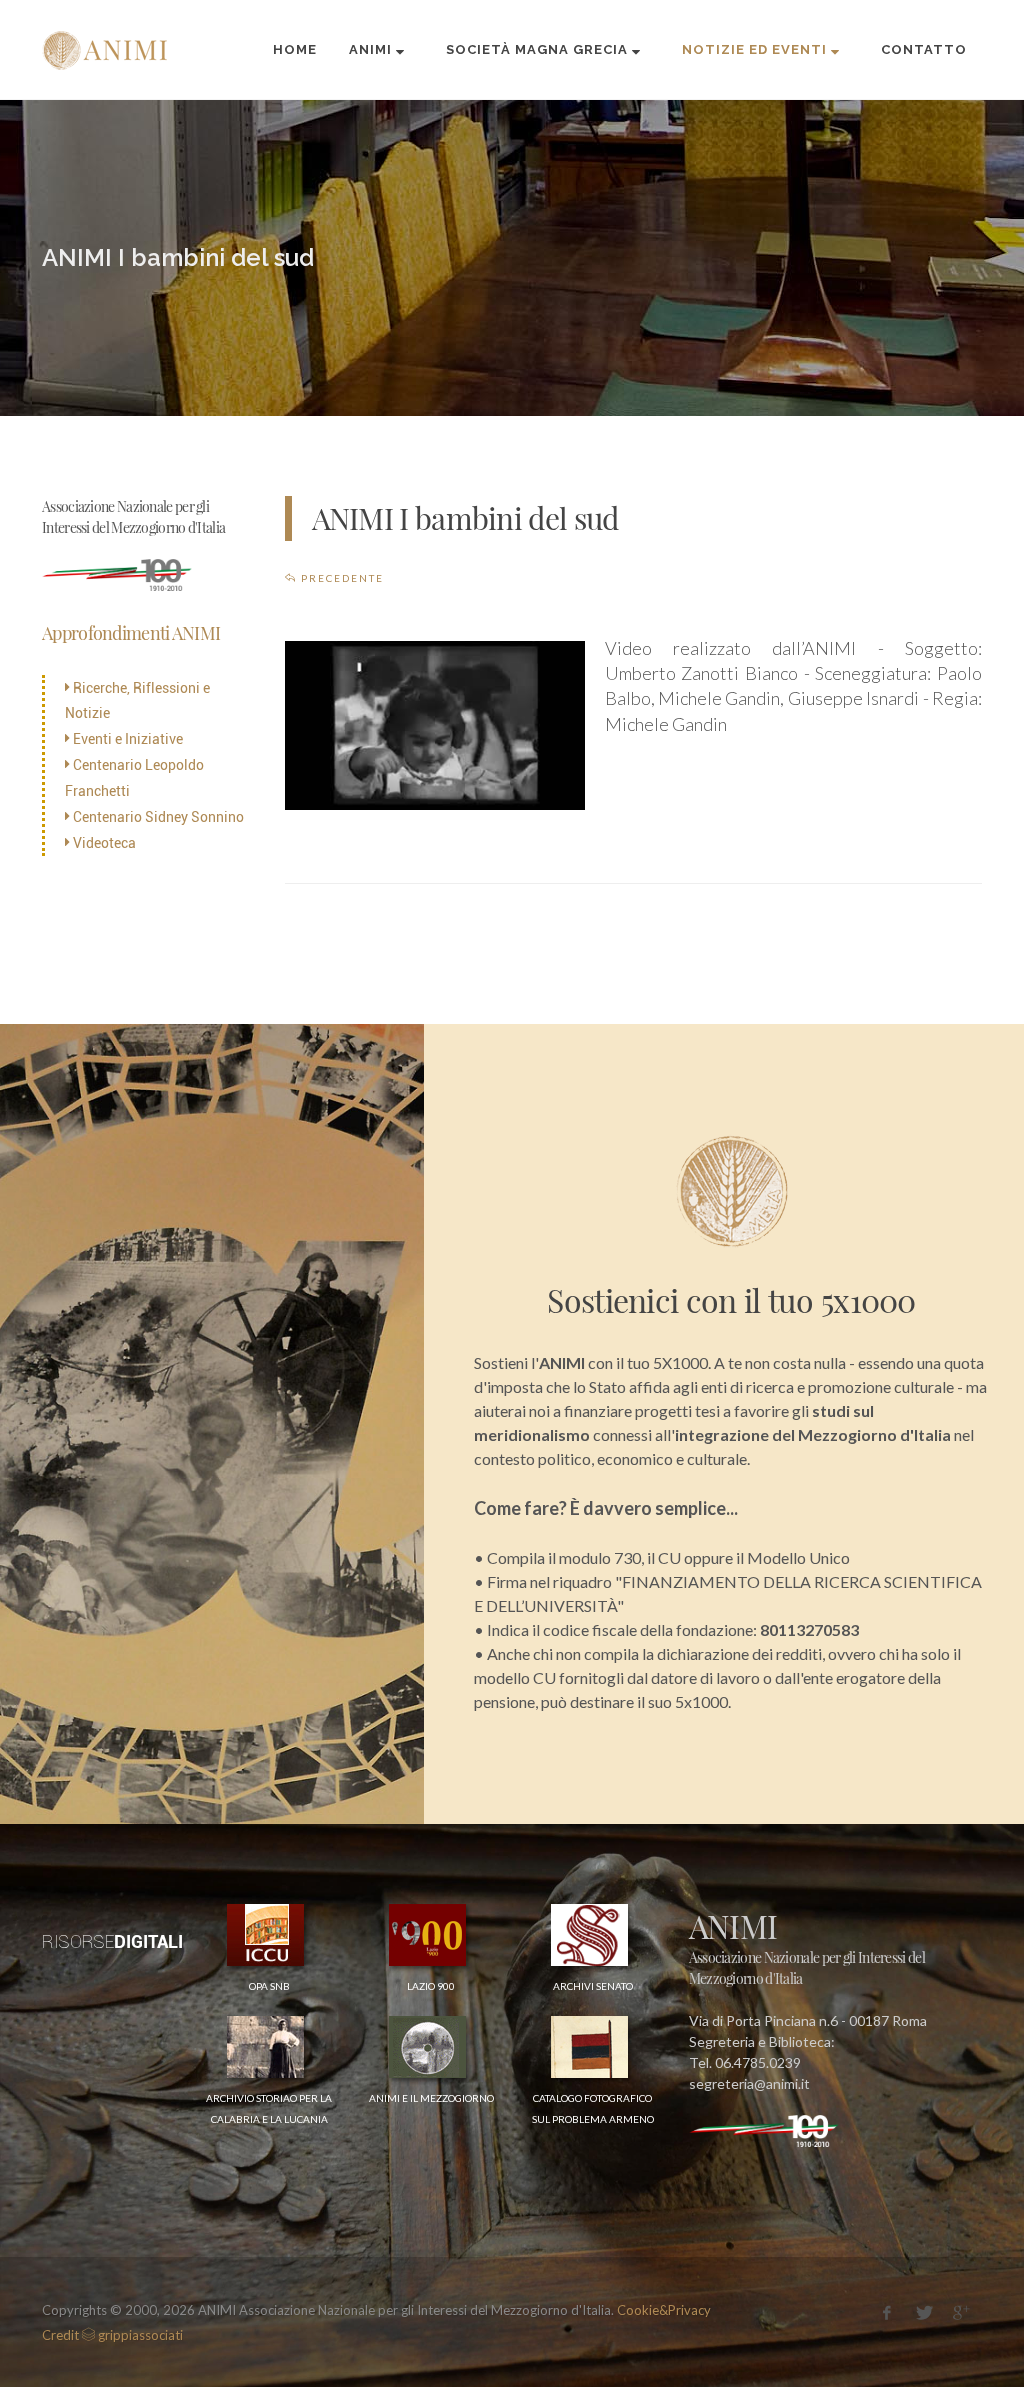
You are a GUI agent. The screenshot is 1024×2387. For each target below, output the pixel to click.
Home (295, 49)
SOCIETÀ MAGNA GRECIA (537, 49)
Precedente (340, 578)
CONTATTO (924, 49)
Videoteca (103, 843)
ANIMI (370, 49)
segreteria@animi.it (749, 2083)
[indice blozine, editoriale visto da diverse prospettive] (187, 2334)
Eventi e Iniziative (126, 739)
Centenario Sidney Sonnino (157, 817)
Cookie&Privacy (664, 2310)
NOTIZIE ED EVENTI (754, 49)
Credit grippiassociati (112, 2335)
